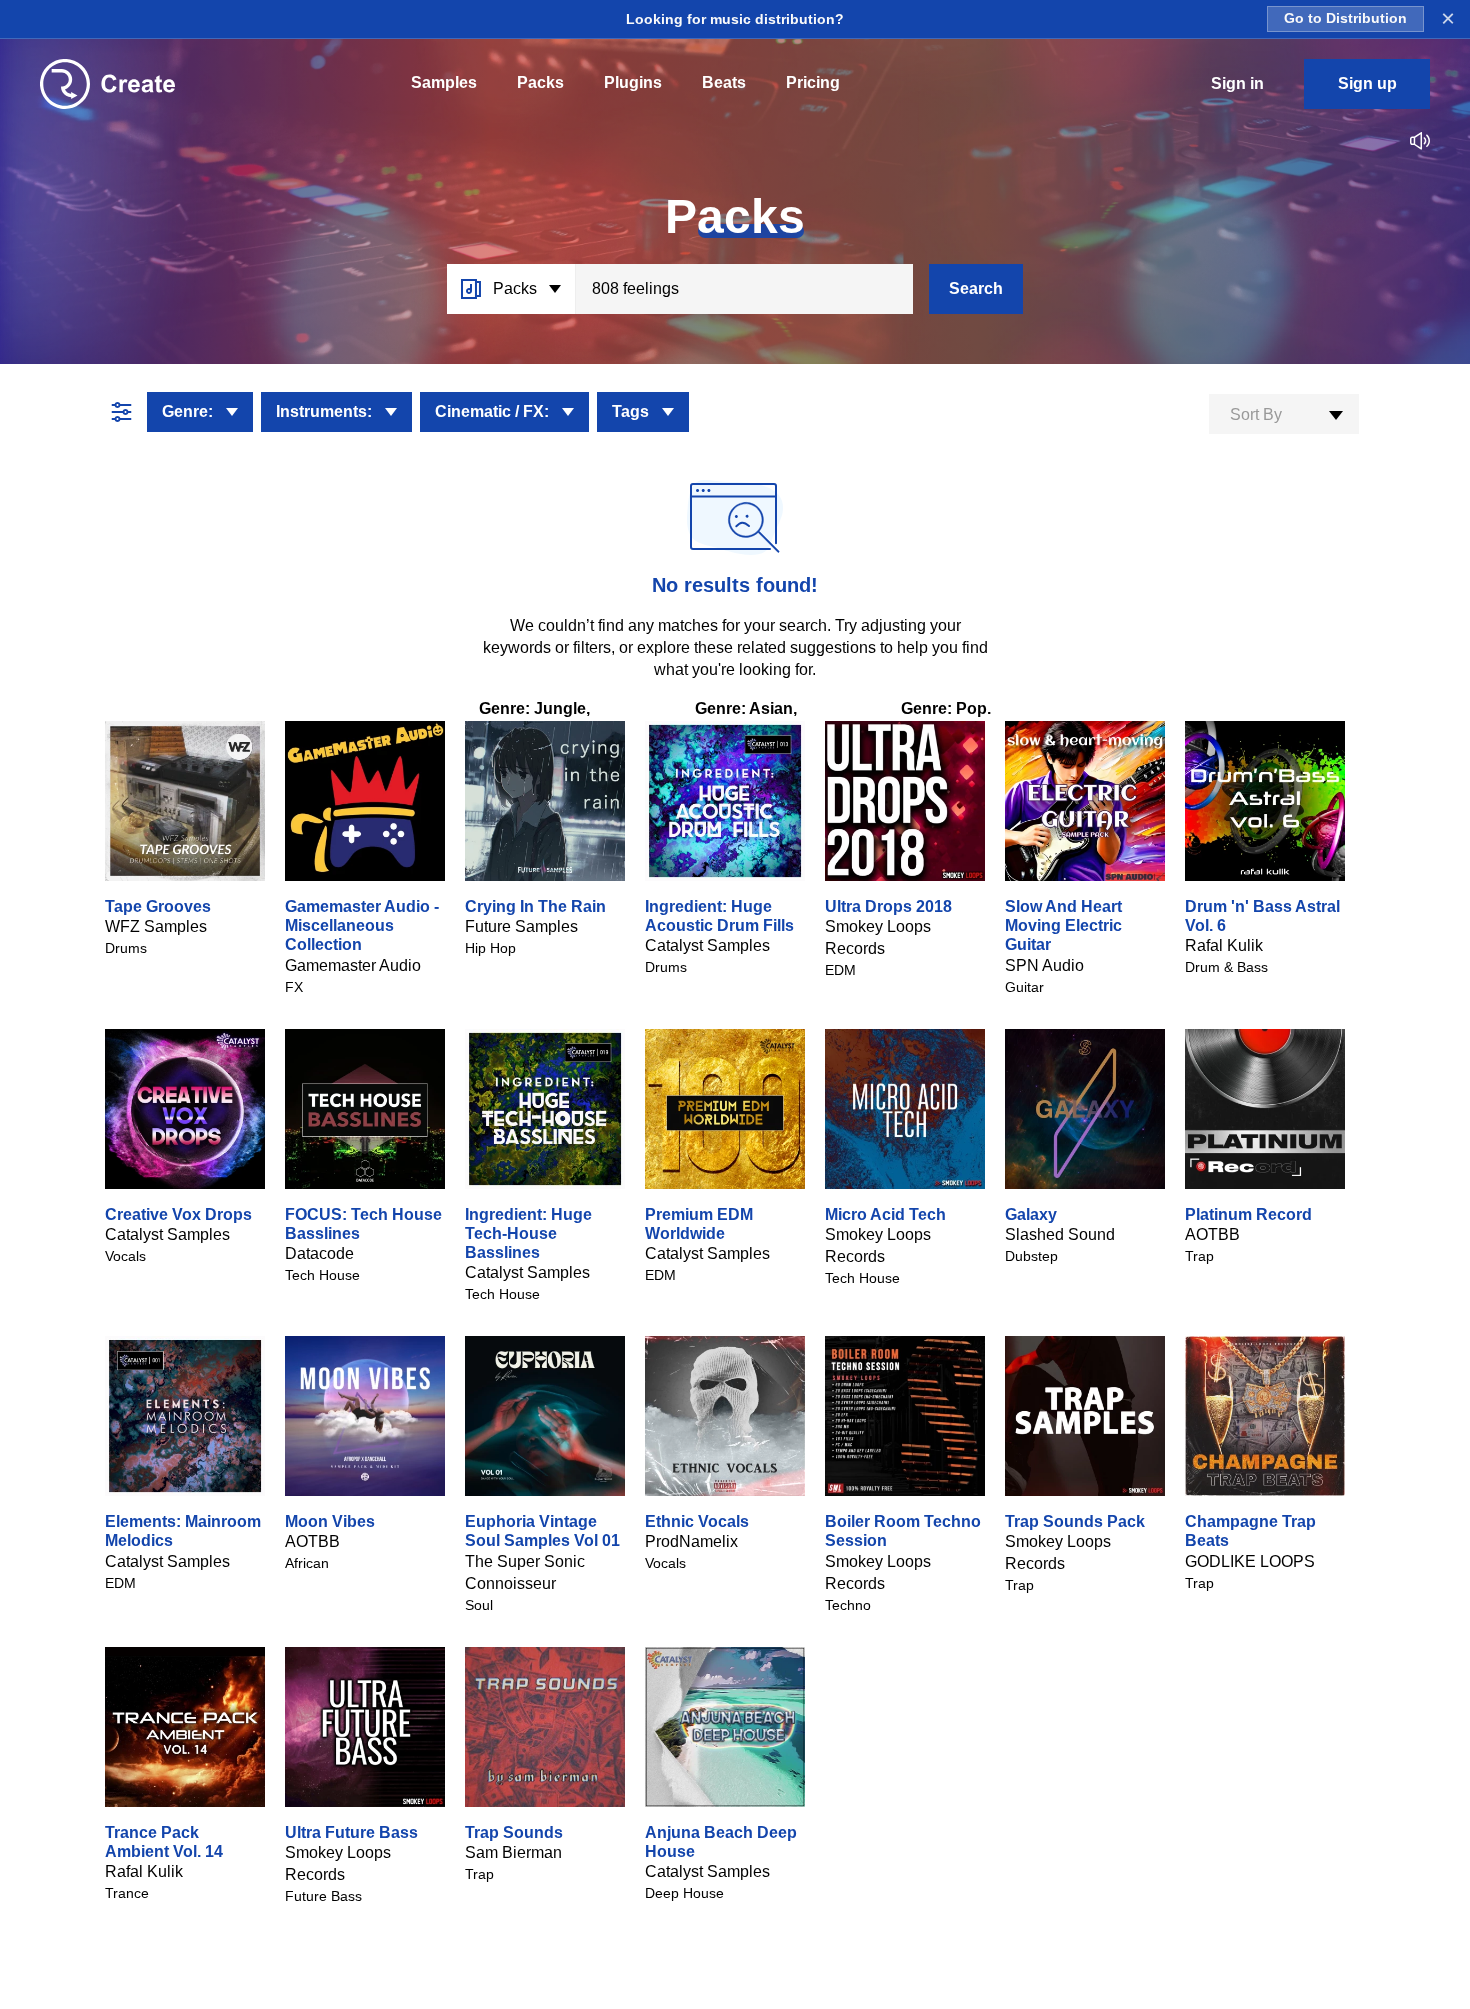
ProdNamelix (691, 1541)
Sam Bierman (513, 1852)
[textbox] (1284, 415)
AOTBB (1212, 1234)
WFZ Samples (156, 926)
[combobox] (1284, 414)
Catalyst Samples (707, 945)
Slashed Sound (1060, 1234)
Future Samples (521, 926)
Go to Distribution (1345, 18)
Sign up (1367, 83)
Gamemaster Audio (353, 965)
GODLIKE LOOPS (1250, 1561)
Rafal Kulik (1224, 945)
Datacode (319, 1253)
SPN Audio (1044, 965)
